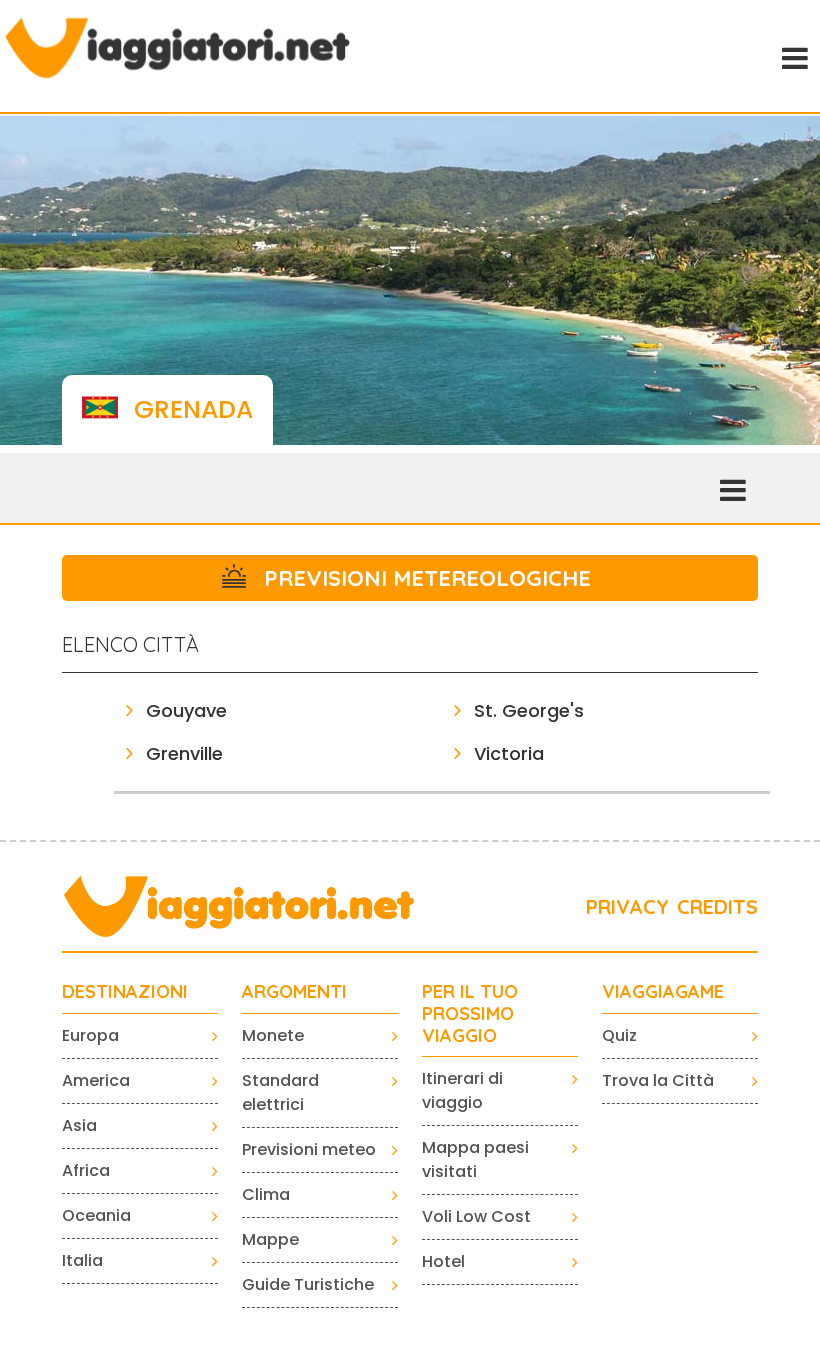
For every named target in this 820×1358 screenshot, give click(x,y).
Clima (266, 1194)
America (96, 1080)
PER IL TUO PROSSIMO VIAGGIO (470, 1013)
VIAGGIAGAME (663, 992)
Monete (273, 1035)
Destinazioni (125, 992)
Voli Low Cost (476, 1216)
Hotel (443, 1261)
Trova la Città (658, 1080)
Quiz (619, 1035)
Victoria (509, 753)
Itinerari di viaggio (462, 1090)
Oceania (96, 1215)
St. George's (529, 710)
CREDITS (717, 906)
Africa (86, 1170)
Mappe (270, 1239)
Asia (79, 1125)
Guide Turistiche (308, 1284)
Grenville (184, 753)
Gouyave (186, 710)
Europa (90, 1035)
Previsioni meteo (309, 1149)
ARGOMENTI (294, 992)
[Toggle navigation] (793, 56)
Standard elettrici (280, 1092)
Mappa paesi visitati (475, 1159)
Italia (82, 1260)
